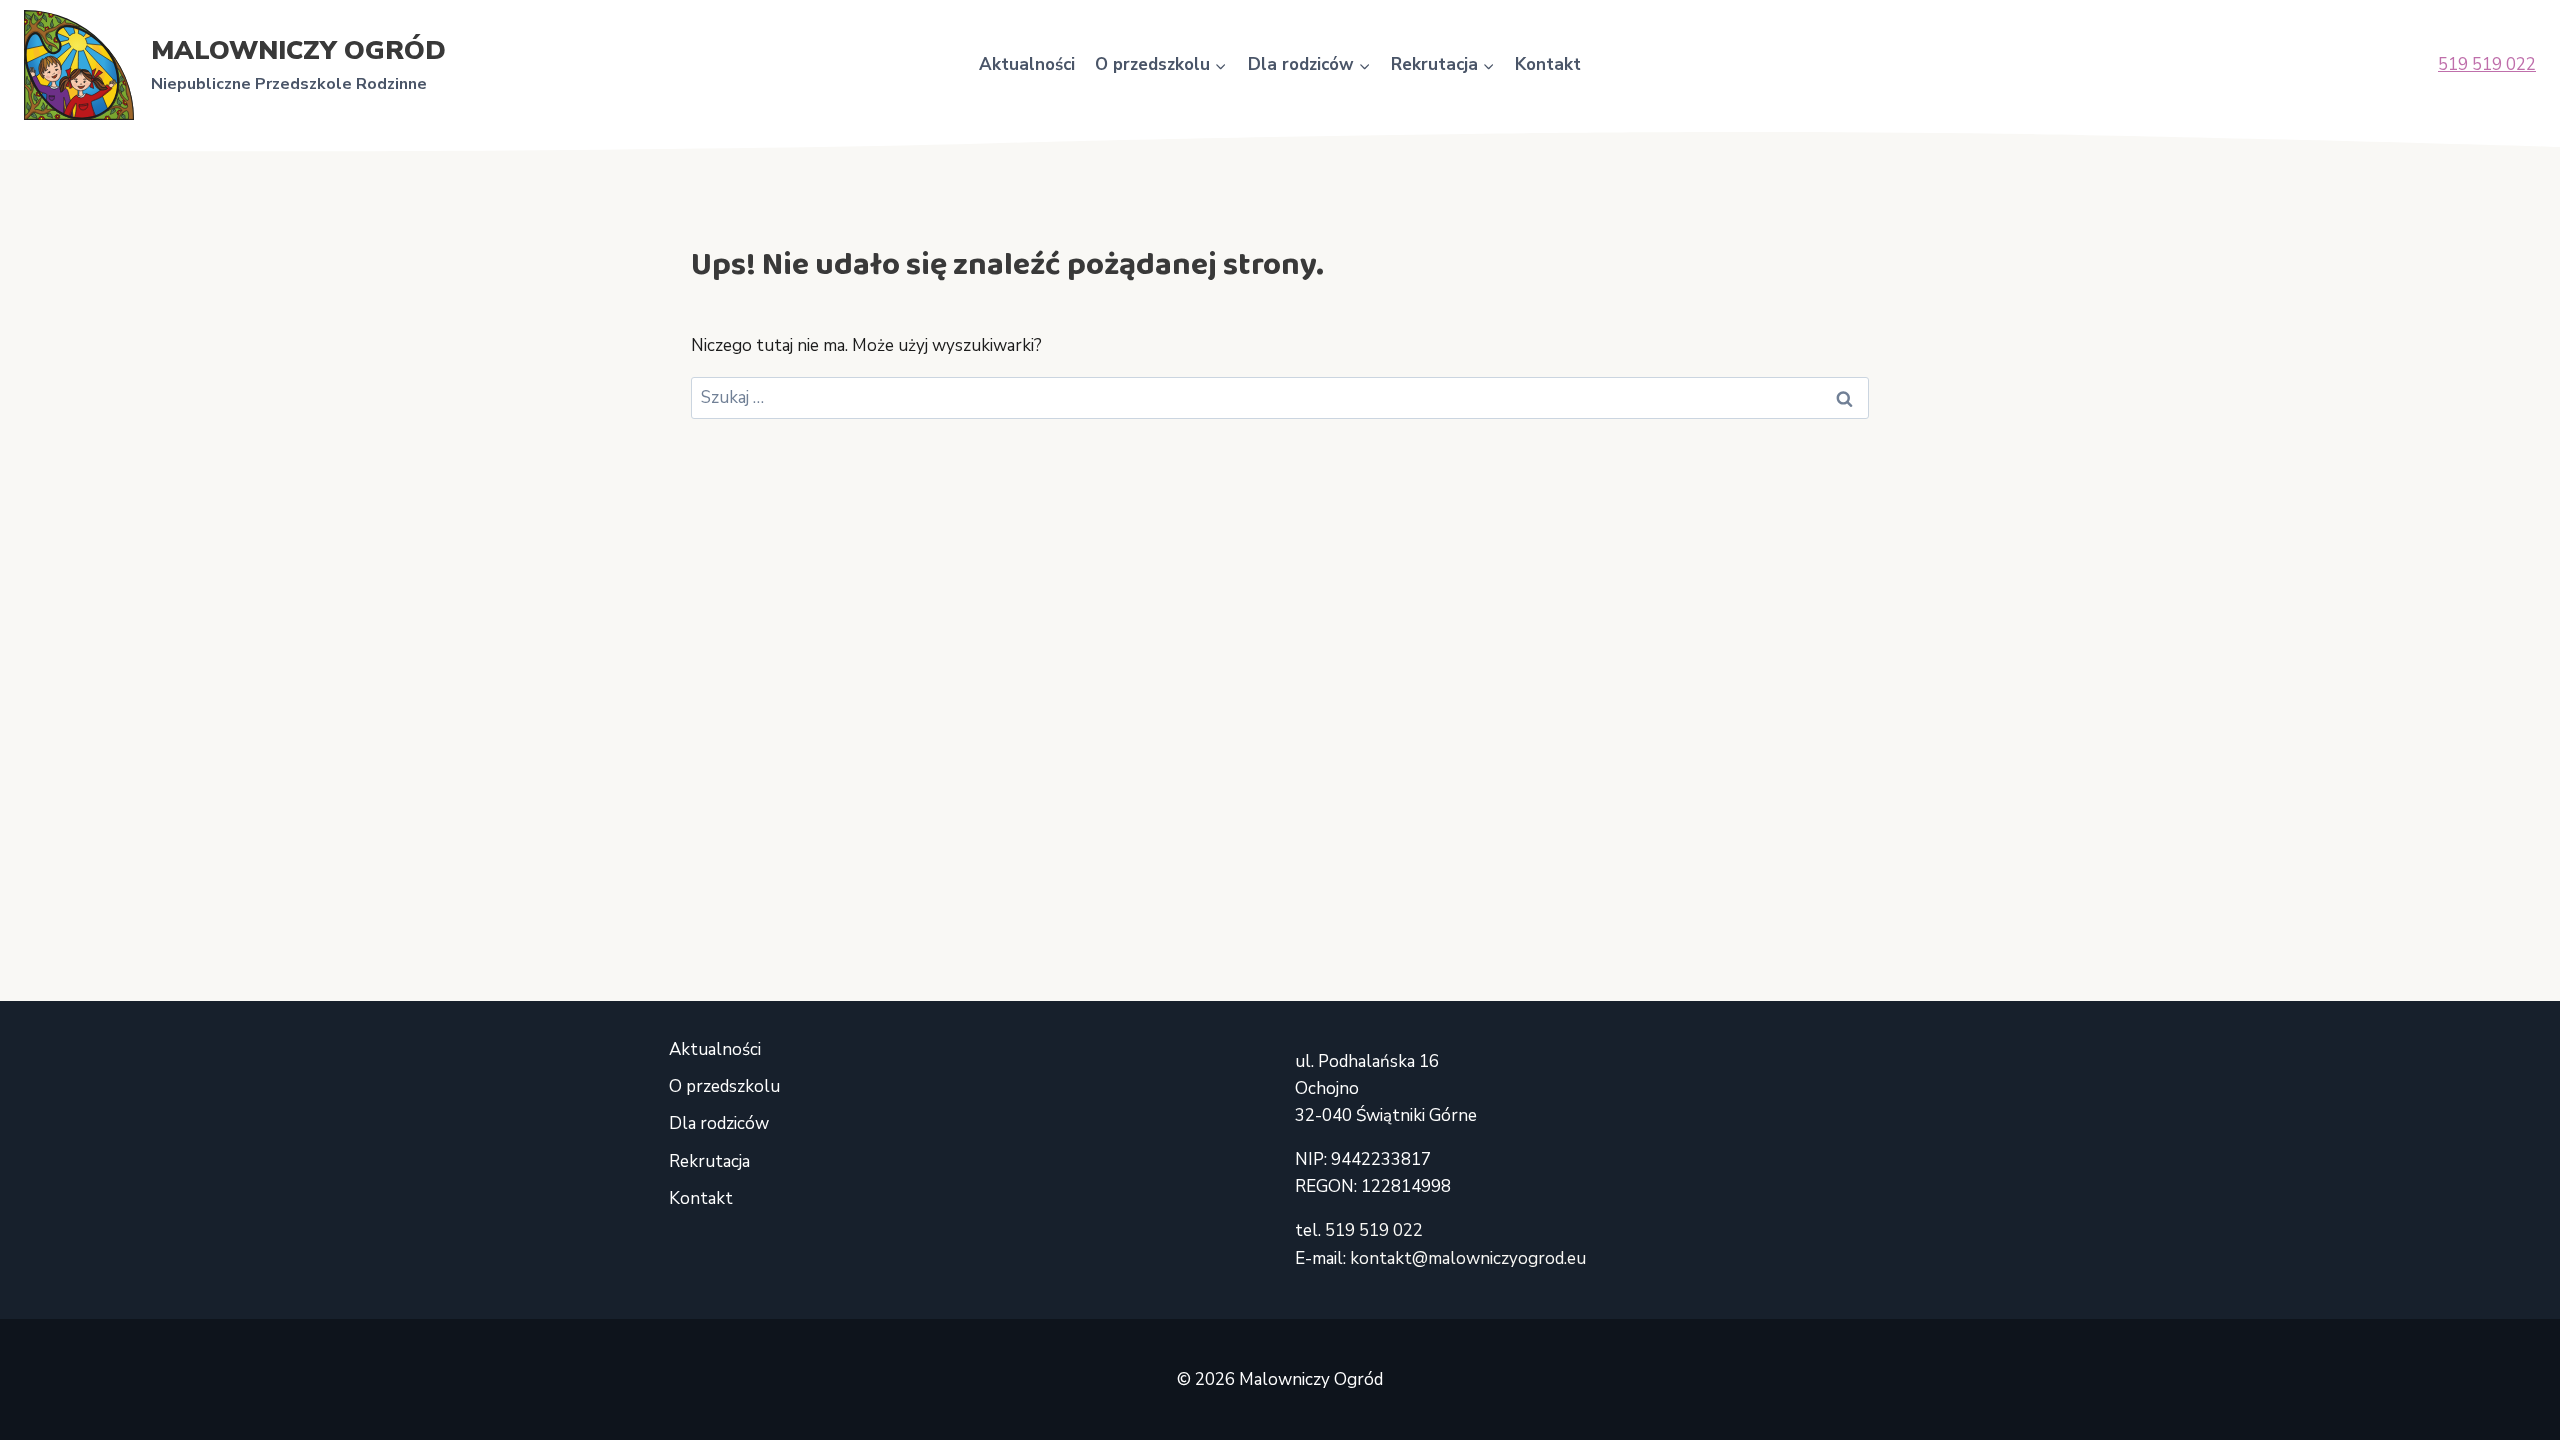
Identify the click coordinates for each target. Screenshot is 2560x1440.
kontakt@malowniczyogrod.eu (1468, 1258)
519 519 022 (2487, 64)
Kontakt (1548, 64)
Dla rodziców (719, 1123)
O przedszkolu (724, 1086)
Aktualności (1027, 64)
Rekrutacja (709, 1161)
